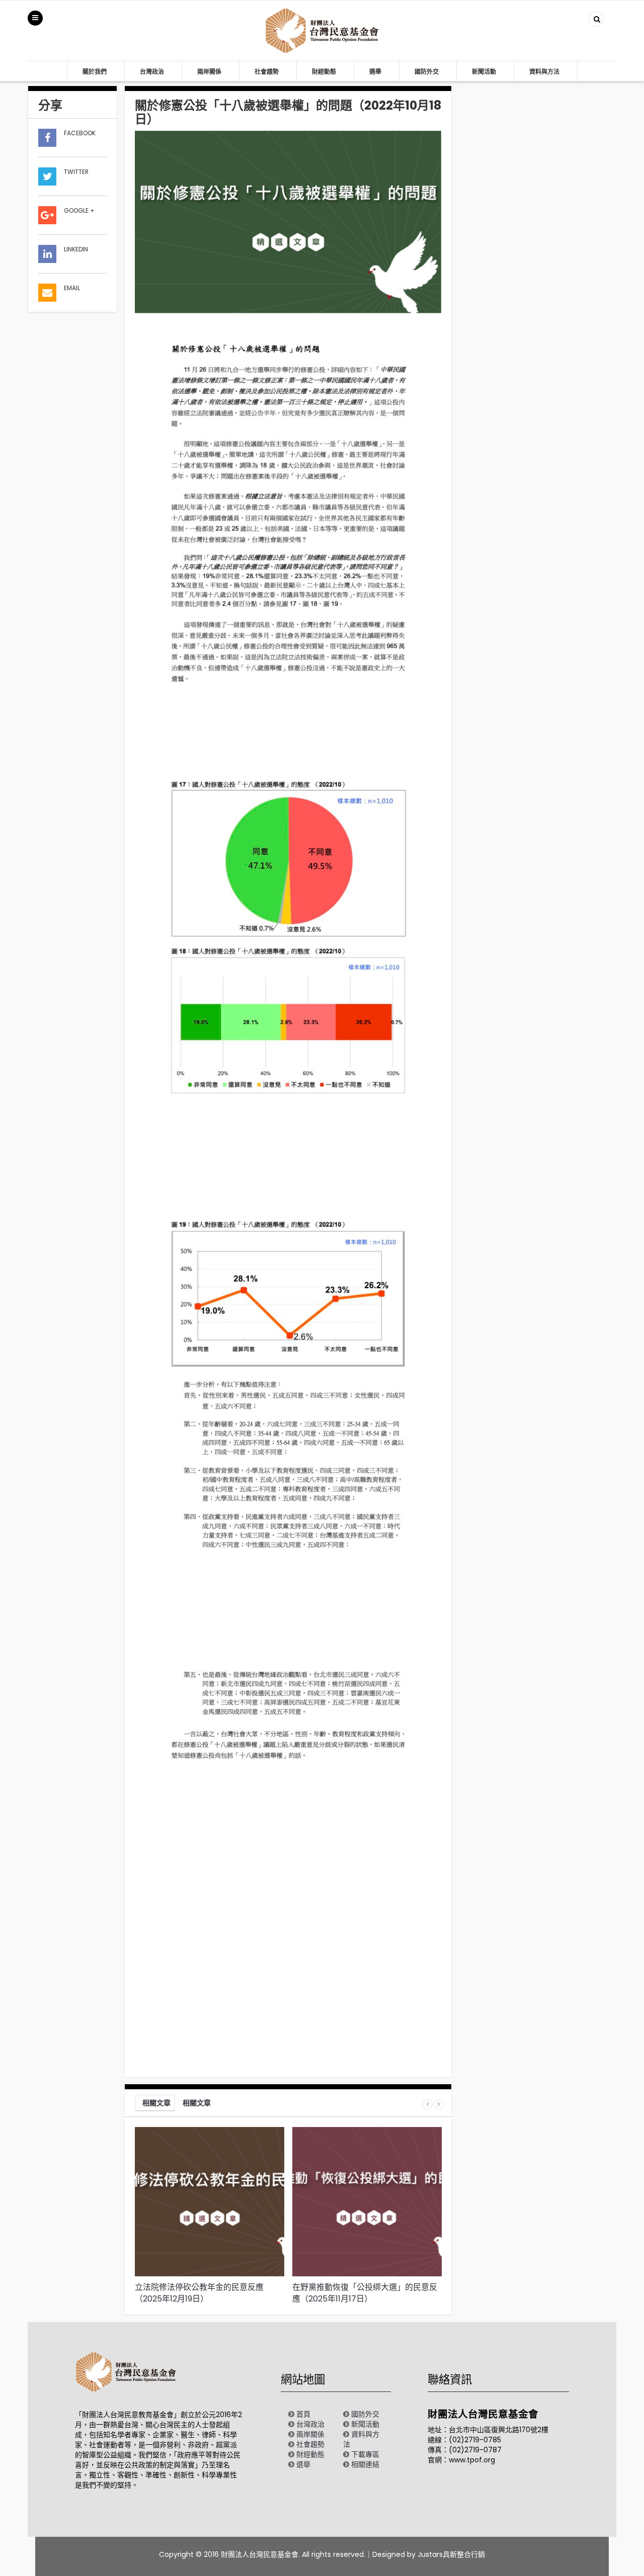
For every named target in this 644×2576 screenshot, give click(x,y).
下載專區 (365, 2454)
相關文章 (156, 2103)
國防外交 (427, 72)
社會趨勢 (267, 72)
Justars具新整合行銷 (451, 2554)
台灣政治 (152, 72)
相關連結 (365, 2464)
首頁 (303, 2414)
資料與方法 (544, 72)
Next (439, 2104)
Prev (428, 2104)
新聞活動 (484, 72)
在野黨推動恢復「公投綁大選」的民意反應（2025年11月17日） (365, 2293)
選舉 (375, 72)
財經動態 (324, 72)
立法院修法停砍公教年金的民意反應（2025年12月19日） (199, 2293)
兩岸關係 (209, 72)
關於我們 (95, 72)
